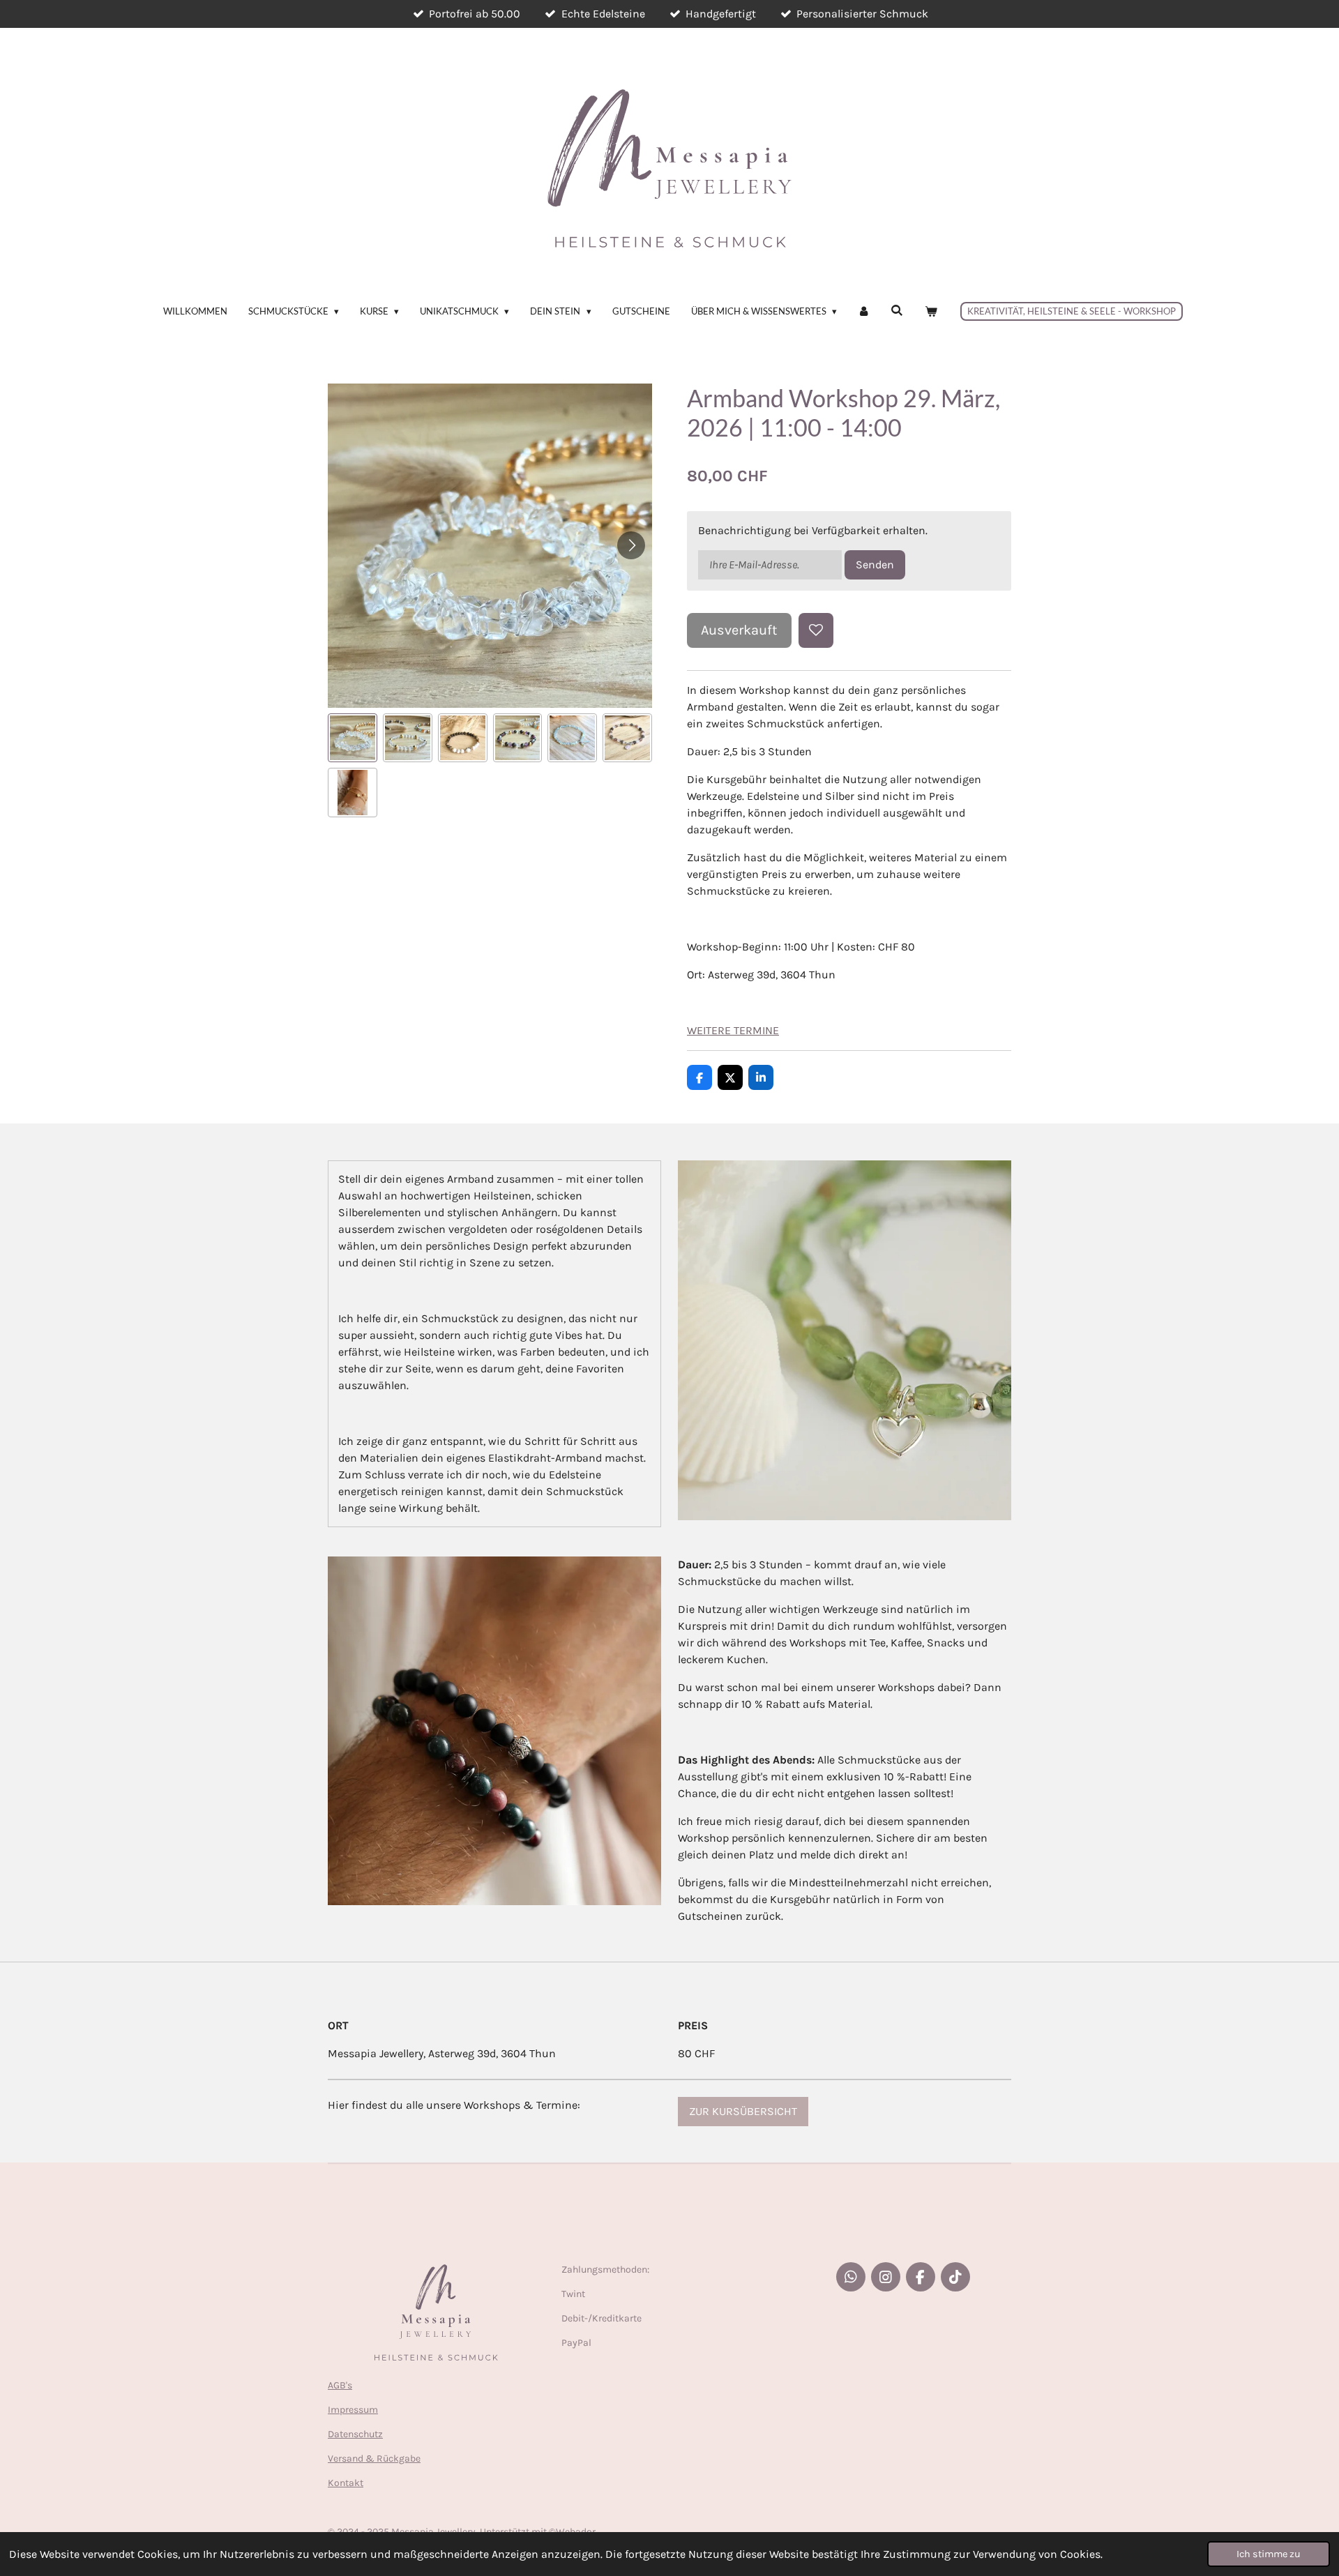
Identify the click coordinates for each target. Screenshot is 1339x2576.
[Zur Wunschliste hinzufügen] (816, 630)
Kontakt (346, 2483)
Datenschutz (355, 2434)
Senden (875, 565)
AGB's (340, 2385)
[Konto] (864, 312)
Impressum (353, 2410)
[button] (353, 738)
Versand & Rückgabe (374, 2458)
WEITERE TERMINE (733, 1030)
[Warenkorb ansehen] (931, 312)
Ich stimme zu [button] (1269, 2554)
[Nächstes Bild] (631, 545)
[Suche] (898, 310)
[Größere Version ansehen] (845, 1340)
